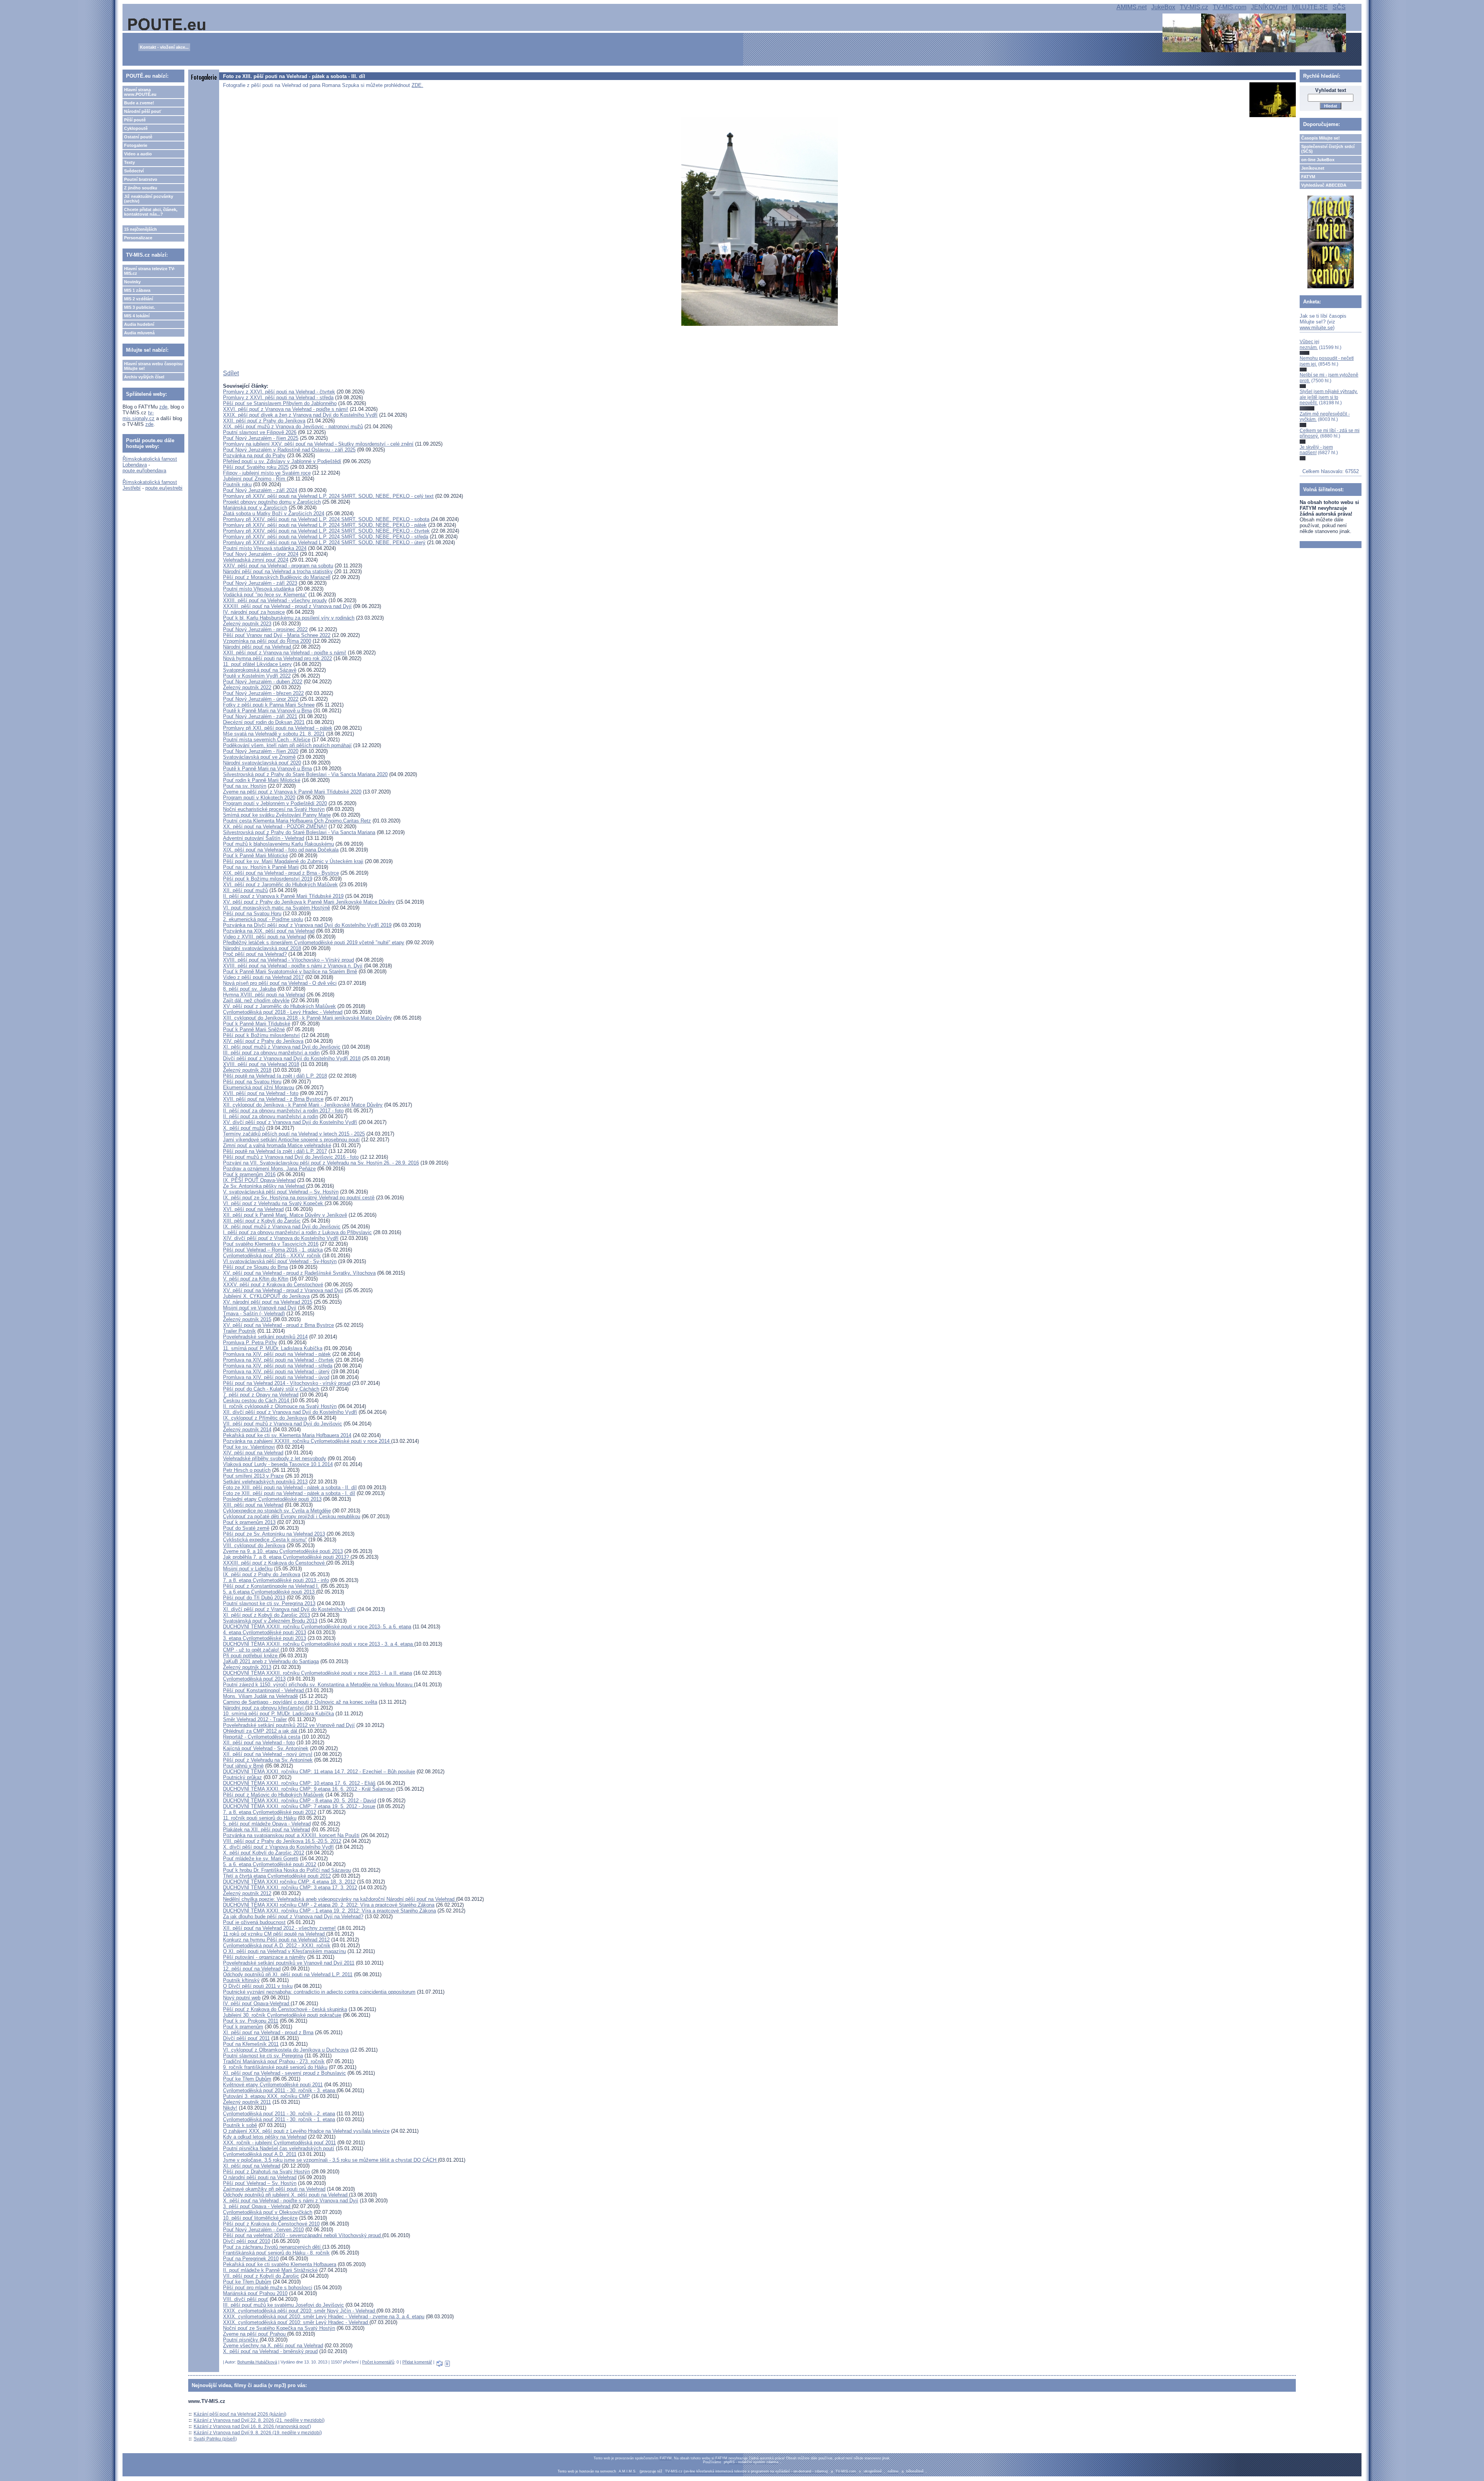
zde (163, 407)
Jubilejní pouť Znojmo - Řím (255, 479)
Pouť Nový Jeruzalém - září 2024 (260, 490)
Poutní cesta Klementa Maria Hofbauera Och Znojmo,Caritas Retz (297, 821)
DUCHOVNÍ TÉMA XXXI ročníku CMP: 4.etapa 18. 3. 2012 (289, 1882)
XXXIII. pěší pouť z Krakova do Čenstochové (275, 1563)
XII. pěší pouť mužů (245, 890)
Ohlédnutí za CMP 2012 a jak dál (261, 1731)
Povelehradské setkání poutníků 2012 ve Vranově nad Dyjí (289, 1725)
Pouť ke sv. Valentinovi (249, 1447)
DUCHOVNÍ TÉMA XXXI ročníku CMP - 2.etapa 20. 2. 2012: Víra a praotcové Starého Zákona (329, 1905)
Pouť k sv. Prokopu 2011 (251, 2021)
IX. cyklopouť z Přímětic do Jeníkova (265, 1418)
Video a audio (138, 154)
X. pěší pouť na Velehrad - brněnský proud (270, 2351)
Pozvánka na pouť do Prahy (254, 456)
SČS (1339, 7)
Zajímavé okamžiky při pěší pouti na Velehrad (274, 2189)
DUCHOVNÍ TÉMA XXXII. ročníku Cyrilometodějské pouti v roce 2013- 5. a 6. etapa (317, 1627)
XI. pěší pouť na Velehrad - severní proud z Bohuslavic (284, 2073)
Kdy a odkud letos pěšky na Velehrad (265, 2137)
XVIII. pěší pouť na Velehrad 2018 (261, 1064)
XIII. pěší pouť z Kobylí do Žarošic (262, 1221)
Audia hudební (139, 324)
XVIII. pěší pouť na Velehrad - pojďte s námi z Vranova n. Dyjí (293, 966)
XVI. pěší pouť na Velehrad (253, 1209)
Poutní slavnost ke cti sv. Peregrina (263, 2056)
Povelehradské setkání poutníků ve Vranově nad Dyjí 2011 (289, 1963)
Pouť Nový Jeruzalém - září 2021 (260, 716)
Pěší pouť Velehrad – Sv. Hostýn (260, 2183)
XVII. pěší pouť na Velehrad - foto (261, 1093)
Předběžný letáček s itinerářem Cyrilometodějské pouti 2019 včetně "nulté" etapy (314, 943)
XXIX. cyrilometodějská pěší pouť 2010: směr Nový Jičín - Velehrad (300, 2311)
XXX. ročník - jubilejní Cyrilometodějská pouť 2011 (279, 2143)
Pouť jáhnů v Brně (243, 1766)
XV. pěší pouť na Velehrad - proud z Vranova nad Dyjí (283, 1290)
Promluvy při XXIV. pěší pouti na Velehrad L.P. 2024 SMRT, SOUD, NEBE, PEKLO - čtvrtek (326, 531)
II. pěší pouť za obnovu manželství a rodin (271, 1116)
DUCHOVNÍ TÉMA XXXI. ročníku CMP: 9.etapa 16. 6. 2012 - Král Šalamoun (309, 1789)
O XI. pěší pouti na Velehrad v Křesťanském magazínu (284, 1951)
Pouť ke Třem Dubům (247, 2079)
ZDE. (417, 85)
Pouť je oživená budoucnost (254, 1922)
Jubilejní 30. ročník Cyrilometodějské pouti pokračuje (282, 2015)
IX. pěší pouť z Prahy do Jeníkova (262, 1574)
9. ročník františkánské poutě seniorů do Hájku (275, 2067)
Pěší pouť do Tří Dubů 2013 (254, 1598)
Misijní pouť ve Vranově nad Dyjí (260, 1308)
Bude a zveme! (139, 103)
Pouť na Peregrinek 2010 (251, 2259)
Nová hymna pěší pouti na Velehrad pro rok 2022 (277, 658)
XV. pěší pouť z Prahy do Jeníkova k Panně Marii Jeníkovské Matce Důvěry (309, 902)
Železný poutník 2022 (247, 687)
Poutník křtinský (241, 1980)
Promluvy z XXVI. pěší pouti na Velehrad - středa (278, 398)
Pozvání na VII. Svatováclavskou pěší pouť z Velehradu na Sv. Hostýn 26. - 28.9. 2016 (321, 1163)
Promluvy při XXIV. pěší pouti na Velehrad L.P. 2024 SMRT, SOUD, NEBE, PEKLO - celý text (328, 496)
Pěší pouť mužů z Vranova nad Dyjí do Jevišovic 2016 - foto (291, 1157)
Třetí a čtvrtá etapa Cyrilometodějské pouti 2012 (277, 1876)
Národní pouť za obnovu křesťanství (264, 1708)
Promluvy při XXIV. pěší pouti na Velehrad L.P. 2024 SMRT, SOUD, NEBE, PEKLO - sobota (326, 519)
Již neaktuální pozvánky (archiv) (149, 199)
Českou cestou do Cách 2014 (257, 1401)
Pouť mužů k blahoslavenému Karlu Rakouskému (278, 844)
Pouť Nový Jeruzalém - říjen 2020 (261, 751)
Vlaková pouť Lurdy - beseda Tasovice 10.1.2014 (278, 1464)
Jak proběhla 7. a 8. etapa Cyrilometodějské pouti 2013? (287, 1557)
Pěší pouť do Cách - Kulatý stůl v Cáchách (271, 1389)
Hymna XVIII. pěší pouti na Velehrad (264, 995)
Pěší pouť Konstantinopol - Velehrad (264, 1690)
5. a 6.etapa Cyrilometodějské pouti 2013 (270, 1592)
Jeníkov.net (1313, 168)
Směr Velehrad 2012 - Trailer (255, 1719)
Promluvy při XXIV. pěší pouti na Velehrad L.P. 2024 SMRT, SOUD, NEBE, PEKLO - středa (326, 537)
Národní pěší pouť (143, 111)
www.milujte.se (1316, 328)
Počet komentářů (378, 2362)
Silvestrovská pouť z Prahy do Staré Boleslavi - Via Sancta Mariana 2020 (305, 774)
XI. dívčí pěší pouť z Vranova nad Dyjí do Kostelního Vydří (289, 1609)
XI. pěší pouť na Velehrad (252, 2166)
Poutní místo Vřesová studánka (259, 589)
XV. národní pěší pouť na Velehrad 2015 (268, 1302)
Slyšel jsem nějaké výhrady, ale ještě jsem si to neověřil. (1329, 397)
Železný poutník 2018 (247, 1070)
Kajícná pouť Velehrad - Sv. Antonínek (266, 1748)
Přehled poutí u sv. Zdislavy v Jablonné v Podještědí (282, 461)
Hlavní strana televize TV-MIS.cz (150, 271)
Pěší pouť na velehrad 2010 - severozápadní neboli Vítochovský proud (303, 2235)
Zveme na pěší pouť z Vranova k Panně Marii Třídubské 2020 (292, 792)
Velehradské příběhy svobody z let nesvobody (275, 1458)
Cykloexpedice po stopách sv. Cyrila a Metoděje (277, 1511)
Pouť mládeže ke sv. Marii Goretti (261, 1859)
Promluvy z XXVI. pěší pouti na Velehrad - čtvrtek (279, 392)
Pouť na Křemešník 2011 (251, 2044)
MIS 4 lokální (137, 316)
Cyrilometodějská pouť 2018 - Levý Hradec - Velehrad (283, 1012)
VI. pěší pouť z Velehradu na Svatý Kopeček (274, 1203)
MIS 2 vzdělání (139, 299)
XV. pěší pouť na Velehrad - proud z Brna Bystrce (278, 1325)
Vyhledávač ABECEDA (1324, 185)
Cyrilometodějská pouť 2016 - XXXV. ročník (272, 1256)
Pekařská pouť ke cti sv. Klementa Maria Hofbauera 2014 (287, 1435)
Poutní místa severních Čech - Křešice (267, 740)
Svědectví (134, 171)
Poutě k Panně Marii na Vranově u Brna (267, 711)
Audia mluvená (139, 333)
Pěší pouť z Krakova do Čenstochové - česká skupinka (285, 2009)
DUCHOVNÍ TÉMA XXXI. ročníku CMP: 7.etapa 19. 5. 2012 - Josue (299, 1806)
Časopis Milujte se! (1321, 138)
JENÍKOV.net (1269, 7)
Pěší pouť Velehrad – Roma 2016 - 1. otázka (273, 1250)
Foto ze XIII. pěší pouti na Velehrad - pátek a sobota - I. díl (289, 1493)
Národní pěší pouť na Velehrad (258, 647)
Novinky (132, 282)
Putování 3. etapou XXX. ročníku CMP (266, 2096)
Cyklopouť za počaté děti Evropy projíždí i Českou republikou (292, 1516)
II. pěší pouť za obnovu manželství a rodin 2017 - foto (283, 1111)
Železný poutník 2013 (247, 1667)
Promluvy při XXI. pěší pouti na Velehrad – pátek (278, 728)
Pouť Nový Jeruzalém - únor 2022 (261, 699)
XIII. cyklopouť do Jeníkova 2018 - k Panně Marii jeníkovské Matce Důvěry (307, 1018)
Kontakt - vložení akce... (164, 47)
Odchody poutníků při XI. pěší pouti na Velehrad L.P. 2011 (288, 1974)
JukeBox (1163, 7)
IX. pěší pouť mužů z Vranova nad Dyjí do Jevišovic (282, 1227)
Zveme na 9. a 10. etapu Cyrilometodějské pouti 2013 (283, 1551)
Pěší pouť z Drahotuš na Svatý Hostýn (266, 2172)
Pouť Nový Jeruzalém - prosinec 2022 (265, 629)
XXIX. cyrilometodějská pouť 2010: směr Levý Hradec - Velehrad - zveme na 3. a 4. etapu (324, 2317)
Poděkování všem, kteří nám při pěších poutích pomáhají (287, 745)
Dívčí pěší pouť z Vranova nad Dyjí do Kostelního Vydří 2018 (292, 1058)
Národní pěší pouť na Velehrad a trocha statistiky (278, 571)
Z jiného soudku (141, 188)
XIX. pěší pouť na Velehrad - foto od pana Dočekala (281, 850)
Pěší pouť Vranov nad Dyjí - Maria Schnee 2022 (277, 635)
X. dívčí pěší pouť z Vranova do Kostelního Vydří (278, 1847)
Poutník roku (237, 484)
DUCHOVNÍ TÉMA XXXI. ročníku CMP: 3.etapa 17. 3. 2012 (290, 1888)
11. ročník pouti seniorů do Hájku (260, 1818)
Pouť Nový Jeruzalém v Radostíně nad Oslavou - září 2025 (289, 450)
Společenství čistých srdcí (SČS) (1328, 149)
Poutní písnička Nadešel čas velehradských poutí (279, 2148)
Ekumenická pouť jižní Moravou (259, 1087)
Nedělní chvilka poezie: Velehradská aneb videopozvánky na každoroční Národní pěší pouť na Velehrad (340, 1899)
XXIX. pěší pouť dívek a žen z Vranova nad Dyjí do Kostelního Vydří (300, 415)
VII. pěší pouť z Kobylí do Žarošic (261, 2276)
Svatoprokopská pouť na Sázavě (260, 670)
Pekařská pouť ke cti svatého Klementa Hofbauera (280, 2264)
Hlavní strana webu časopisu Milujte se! (153, 366)
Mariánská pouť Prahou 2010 (255, 2293)
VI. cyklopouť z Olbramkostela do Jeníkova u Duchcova (286, 2050)
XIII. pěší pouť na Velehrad (253, 1505)
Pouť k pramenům (243, 2027)
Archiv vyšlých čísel (144, 377)
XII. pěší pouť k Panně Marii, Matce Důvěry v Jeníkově (285, 1215)
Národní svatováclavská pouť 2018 (262, 948)
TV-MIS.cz (1194, 7)
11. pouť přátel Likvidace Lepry (257, 664)
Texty (129, 162)
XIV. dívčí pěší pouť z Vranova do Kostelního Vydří (281, 1238)
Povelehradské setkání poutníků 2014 (265, 1337)
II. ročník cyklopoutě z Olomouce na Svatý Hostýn (280, 1406)
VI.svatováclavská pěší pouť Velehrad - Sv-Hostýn (280, 1261)
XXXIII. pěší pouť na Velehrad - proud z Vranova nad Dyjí (287, 606)
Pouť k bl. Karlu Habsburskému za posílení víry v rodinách (289, 618)
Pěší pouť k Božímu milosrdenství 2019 (268, 879)
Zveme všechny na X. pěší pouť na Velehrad (273, 2346)
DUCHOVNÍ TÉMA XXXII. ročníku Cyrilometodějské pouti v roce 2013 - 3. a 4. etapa (319, 1644)
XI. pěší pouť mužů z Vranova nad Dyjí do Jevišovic (282, 1047)
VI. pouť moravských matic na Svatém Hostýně (277, 908)
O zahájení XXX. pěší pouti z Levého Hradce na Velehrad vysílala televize (306, 2131)
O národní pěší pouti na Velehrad (260, 2177)
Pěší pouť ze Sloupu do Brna (255, 1267)
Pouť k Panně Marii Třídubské (257, 1024)
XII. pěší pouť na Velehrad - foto (259, 1743)
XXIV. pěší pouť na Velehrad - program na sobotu (278, 566)
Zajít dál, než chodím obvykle (256, 1000)
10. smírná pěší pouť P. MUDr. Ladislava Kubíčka (278, 1714)
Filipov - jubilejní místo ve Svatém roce (267, 473)
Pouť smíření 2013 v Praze (253, 1476)
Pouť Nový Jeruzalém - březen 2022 (263, 693)
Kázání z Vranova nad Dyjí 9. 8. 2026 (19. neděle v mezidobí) (258, 2433)
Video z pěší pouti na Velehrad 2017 (263, 977)
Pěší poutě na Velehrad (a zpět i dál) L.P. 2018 (275, 1076)
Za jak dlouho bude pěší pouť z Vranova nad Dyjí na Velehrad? (293, 1917)
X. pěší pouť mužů (244, 1128)
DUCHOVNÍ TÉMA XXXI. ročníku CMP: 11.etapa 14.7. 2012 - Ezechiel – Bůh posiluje (319, 1772)
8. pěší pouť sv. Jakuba (249, 989)
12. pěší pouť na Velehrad (252, 1969)
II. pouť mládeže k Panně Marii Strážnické (270, 2270)
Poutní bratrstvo (141, 179)
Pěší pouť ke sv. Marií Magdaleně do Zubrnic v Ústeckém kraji (293, 861)
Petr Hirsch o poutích (247, 1470)
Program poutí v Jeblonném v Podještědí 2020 (275, 803)
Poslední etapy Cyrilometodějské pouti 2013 (272, 1499)
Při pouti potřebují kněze (251, 1656)
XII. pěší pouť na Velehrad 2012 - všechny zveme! (279, 1928)
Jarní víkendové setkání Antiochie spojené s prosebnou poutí (291, 1140)
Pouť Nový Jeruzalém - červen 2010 (263, 2230)
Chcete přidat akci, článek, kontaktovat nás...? (151, 212)
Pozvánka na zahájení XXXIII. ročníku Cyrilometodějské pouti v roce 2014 (307, 1441)
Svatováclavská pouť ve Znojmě (259, 757)
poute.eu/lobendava (144, 471)
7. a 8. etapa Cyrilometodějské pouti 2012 (270, 1812)
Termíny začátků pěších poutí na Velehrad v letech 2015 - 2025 (294, 1134)
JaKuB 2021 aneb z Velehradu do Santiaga (271, 1661)
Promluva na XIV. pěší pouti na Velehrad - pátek (277, 1354)
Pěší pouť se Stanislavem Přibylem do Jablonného (280, 403)
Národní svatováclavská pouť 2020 (262, 763)
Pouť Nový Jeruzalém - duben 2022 (263, 682)
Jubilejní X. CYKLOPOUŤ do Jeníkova (266, 1296)
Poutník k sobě (240, 2125)
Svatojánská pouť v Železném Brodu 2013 (270, 1621)
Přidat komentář (417, 2362)
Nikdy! (230, 2108)
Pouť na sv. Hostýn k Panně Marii (261, 867)
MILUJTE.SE (1310, 7)
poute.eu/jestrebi (164, 488)
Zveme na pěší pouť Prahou (255, 2334)
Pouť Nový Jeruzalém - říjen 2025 (261, 438)
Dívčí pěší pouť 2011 (246, 2038)
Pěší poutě (135, 120)
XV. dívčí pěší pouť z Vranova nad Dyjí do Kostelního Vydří (290, 1122)
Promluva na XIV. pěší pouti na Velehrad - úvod (276, 1377)
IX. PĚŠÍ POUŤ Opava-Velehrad (259, 1180)
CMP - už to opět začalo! (252, 1650)
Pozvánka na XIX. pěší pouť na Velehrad (269, 931)
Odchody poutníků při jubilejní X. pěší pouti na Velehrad (286, 2195)
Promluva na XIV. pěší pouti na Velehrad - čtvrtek (278, 1360)
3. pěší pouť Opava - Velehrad (257, 2206)
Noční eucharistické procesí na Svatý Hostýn (274, 809)
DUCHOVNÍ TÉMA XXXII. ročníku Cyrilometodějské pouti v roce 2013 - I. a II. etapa (317, 1673)
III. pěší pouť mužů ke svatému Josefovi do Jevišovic (283, 2305)
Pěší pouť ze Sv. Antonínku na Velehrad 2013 (274, 1534)
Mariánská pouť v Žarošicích (255, 508)
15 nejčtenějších (140, 229)
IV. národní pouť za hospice (254, 612)
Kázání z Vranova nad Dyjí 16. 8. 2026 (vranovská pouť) (252, 2427)
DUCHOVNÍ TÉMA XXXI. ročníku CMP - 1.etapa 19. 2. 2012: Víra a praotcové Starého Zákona (329, 1911)
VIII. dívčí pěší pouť (246, 2299)
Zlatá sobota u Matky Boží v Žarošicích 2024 (274, 513)
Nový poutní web (242, 1998)
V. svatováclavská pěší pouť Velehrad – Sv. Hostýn (281, 1192)
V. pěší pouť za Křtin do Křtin (256, 1279)
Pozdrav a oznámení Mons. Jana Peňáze (269, 1169)
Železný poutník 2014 (247, 1430)
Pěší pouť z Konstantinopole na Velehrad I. (271, 1586)
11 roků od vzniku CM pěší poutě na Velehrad (275, 1934)
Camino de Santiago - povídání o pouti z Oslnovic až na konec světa (300, 1702)
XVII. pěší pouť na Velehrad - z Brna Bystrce (273, 1099)
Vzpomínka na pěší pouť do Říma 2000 (267, 641)
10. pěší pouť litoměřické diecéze (260, 2218)
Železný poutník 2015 (247, 1319)
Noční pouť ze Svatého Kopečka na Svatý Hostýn (279, 2328)
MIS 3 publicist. (140, 307)
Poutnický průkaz (243, 1777)
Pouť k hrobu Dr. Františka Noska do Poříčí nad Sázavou (287, 1870)
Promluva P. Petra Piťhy (250, 1343)
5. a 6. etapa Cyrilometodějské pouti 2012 (270, 1864)
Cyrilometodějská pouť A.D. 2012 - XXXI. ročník (277, 1945)
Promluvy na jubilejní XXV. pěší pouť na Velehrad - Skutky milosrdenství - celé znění (318, 444)
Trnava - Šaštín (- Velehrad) (254, 1314)
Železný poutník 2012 (247, 1893)
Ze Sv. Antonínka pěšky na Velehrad (265, 1186)
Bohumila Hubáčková (257, 2362)
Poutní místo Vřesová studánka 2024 (265, 548)
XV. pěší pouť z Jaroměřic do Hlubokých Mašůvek (279, 1006)
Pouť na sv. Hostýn (245, 786)
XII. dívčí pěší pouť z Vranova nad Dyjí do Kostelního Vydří (290, 1412)
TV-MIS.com (1230, 7)
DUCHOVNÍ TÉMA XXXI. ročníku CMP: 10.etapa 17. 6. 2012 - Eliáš (299, 1783)
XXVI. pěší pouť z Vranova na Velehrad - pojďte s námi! (286, 409)
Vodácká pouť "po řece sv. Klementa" (265, 595)
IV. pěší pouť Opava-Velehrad (257, 2003)
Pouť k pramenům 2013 (249, 1522)
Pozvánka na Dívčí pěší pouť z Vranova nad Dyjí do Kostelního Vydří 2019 (307, 925)
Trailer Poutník (239, 1331)
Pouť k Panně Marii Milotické (255, 856)
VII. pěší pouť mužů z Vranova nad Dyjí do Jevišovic (283, 1424)
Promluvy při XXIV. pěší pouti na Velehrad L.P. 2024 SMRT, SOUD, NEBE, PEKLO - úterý (324, 542)
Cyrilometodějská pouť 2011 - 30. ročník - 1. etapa (279, 2119)
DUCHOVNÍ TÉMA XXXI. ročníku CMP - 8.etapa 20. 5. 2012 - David (300, 1801)
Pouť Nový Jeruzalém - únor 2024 (261, 554)
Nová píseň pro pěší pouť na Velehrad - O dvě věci (280, 983)
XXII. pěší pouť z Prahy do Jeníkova (264, 421)
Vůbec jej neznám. (1310, 344)
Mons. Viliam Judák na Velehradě (260, 1696)
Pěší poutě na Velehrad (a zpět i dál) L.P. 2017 (275, 1151)
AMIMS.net (1132, 7)
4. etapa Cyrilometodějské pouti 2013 (265, 1632)
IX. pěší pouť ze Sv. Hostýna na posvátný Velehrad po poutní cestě (299, 1198)
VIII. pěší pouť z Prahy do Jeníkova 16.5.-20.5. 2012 (282, 1841)
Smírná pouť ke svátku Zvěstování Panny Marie (277, 815)
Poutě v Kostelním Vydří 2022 (257, 676)
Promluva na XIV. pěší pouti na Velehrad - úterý (276, 1372)
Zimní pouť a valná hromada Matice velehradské (277, 1145)
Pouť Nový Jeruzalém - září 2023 (260, 583)
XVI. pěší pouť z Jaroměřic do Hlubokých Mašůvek (280, 885)
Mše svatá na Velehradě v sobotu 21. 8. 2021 (274, 734)
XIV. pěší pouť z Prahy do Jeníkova (263, 1041)
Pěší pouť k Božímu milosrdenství (261, 1035)
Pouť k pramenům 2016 (249, 1174)
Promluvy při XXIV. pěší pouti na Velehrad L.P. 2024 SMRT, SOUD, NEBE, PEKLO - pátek (325, 525)
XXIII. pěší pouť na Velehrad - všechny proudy (275, 600)
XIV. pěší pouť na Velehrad (253, 1453)
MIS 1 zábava (137, 290)
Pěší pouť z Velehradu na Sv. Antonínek (268, 1760)
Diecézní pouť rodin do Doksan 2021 (264, 722)
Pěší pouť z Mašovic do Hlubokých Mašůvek (273, 1795)
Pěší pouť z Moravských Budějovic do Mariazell (277, 577)
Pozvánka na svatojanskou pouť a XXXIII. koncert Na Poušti (291, 1835)
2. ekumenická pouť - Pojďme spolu (263, 919)
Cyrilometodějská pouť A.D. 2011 (260, 2154)
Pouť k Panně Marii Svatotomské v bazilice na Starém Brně (290, 971)
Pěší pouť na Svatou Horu (252, 914)
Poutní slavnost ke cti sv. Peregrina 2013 (269, 1603)
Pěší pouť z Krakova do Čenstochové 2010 (271, 2224)
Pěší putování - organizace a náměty (264, 1957)
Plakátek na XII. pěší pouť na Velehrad (266, 1830)
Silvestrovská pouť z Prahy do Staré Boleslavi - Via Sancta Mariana (299, 832)
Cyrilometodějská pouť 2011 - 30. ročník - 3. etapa (280, 2090)
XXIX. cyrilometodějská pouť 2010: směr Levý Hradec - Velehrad (296, 2322)
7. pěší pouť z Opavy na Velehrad (261, 1395)
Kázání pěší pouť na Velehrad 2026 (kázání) (240, 2414)
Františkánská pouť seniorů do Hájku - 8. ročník (276, 2253)
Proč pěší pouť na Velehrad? (255, 954)
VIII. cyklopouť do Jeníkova (254, 1545)
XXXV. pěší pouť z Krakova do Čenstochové (273, 1285)
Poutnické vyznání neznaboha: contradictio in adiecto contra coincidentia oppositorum (319, 1992)
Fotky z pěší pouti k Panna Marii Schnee (269, 705)
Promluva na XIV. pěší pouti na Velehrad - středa (278, 1366)
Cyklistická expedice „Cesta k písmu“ (265, 1540)
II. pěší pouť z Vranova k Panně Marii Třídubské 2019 (283, 896)
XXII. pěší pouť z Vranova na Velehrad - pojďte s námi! (285, 653)
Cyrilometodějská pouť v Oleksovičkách (268, 2212)
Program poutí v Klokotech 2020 (259, 798)
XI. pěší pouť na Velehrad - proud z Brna (268, 2032)
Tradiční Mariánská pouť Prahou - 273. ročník (274, 2061)
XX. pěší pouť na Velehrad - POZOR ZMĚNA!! (275, 827)
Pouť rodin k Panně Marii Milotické (262, 780)
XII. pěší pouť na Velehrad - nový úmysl (268, 1754)
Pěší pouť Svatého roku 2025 (256, 467)
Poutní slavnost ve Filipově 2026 (260, 432)
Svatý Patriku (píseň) (215, 2439)
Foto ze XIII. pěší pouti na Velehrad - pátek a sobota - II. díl (290, 1487)
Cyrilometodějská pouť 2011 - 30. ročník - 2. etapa (279, 2114)
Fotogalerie (136, 145)
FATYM (1308, 177)
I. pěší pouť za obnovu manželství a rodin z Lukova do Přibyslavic (297, 1232)
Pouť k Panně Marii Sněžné (254, 1029)
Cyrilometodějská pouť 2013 (254, 1679)
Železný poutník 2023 (247, 624)
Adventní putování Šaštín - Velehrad (264, 838)
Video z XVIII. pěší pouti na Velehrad (265, 937)
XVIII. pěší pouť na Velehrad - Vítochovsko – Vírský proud (288, 960)
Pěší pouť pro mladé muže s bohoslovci (268, 2288)
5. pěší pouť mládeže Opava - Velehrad (267, 1824)
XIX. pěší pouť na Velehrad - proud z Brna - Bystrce (281, 873)
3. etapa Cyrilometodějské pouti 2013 (265, 1638)
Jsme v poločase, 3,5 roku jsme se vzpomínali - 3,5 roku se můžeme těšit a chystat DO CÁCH (330, 2160)
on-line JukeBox (1318, 160)
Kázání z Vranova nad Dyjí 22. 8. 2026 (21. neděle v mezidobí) (259, 2420)
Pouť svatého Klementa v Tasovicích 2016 (271, 1244)
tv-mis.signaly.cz (139, 415)
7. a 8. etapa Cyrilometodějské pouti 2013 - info (276, 1580)
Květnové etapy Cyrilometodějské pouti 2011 (273, 2085)
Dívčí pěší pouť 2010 (247, 2241)
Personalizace (138, 238)
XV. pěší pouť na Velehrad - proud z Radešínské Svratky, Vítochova (299, 1273)
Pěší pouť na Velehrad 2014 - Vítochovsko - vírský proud (287, 1383)
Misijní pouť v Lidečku (248, 1569)
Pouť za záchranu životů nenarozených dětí (273, 2247)
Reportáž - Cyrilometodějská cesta (262, 1737)
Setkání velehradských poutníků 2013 (265, 1482)
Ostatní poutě (138, 137)
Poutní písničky (241, 2340)
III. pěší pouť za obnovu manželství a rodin (271, 1053)
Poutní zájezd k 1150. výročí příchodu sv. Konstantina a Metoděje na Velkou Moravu (318, 1685)
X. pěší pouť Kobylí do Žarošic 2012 (264, 1853)
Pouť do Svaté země (246, 1528)
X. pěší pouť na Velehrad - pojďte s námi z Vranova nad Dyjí (291, 2201)
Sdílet (231, 373)
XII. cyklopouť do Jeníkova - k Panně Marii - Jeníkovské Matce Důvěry (303, 1105)
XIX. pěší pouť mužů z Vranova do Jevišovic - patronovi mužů (293, 427)
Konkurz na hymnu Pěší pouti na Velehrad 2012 (276, 1940)
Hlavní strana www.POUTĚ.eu (140, 92)
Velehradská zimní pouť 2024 (256, 560)
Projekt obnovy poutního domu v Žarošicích (272, 502)
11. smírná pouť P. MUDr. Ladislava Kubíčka (273, 1348)
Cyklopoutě (136, 128)
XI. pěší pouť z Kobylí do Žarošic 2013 (266, 1615)
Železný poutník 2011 (247, 2102)
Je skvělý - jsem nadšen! (1316, 450)
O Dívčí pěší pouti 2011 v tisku (258, 1986)
